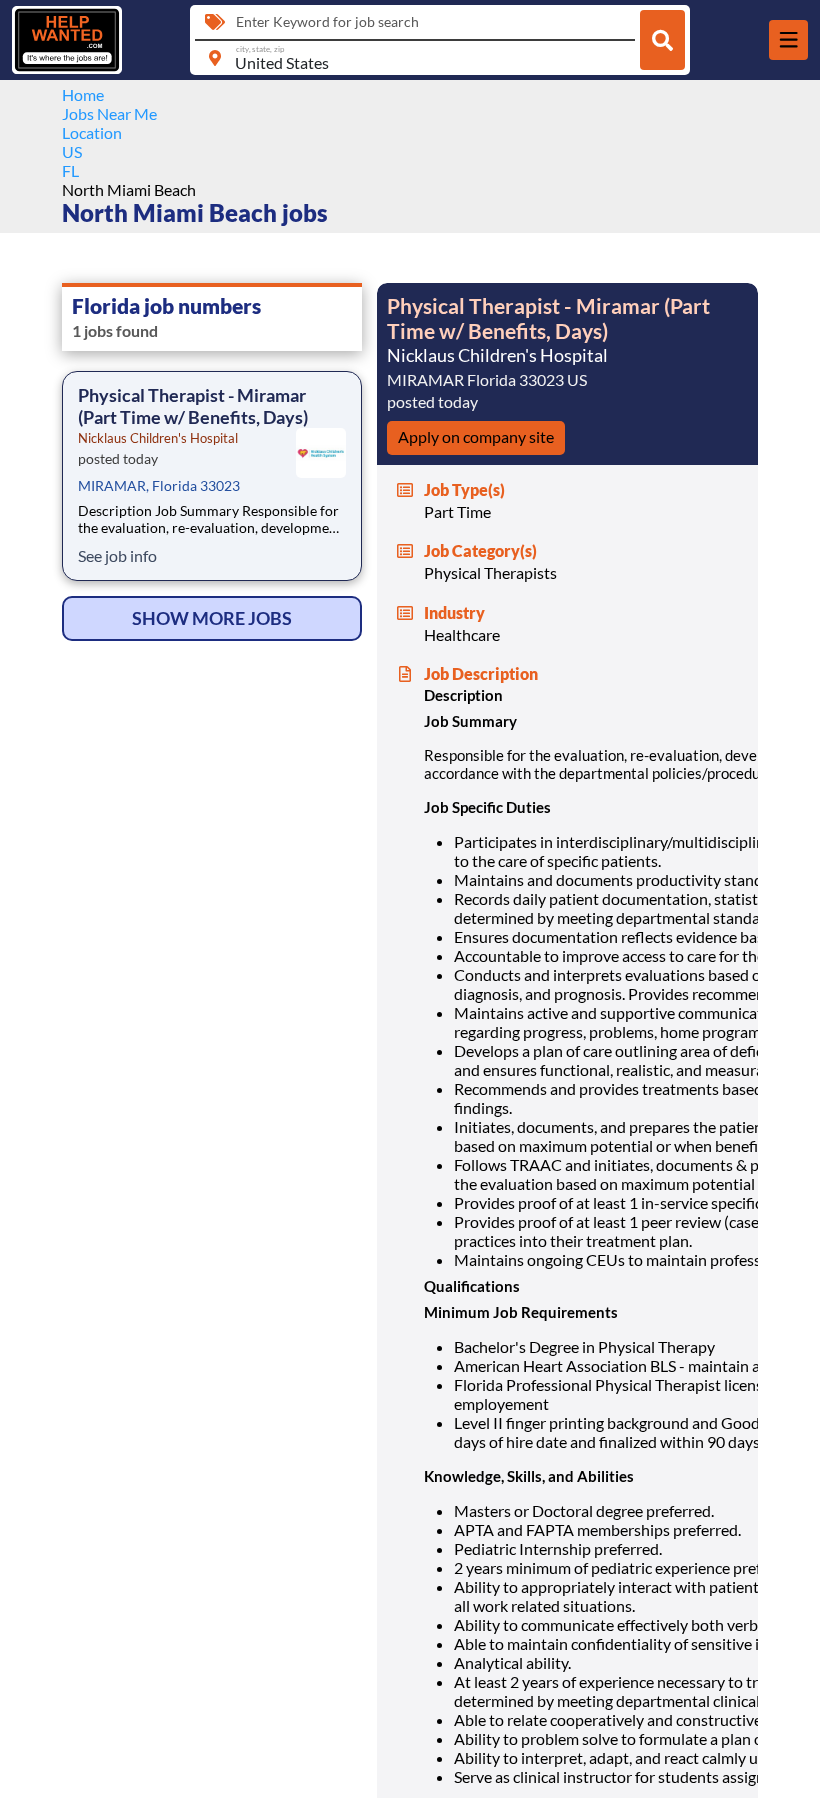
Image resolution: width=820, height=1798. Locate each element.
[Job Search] (662, 40)
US (72, 151)
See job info (117, 555)
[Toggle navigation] (788, 40)
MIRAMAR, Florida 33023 (159, 485)
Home (83, 94)
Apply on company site (476, 436)
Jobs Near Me (109, 113)
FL (70, 170)
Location (92, 132)
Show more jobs (212, 618)
